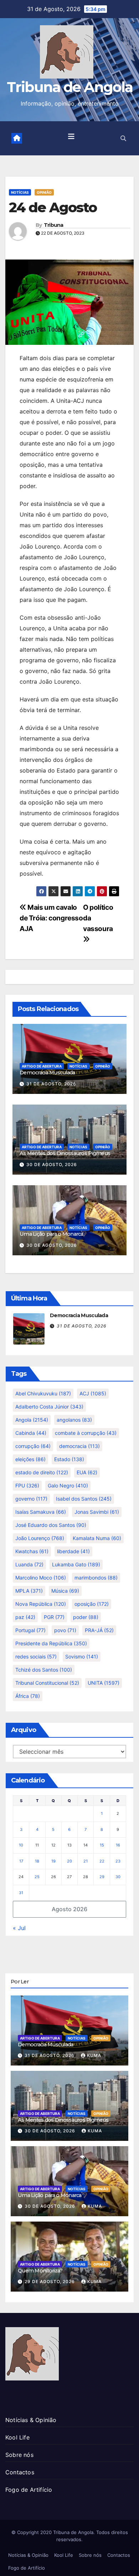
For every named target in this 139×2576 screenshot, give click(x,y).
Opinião (44, 192)
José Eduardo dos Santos (51, 1525)
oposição (92, 1604)
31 (21, 1893)
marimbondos (96, 1578)
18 (37, 1861)
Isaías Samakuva (41, 1512)
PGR (54, 1617)
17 (21, 1861)
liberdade (73, 1551)
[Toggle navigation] (71, 138)
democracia (79, 1446)
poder (86, 1617)
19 (53, 1861)
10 (21, 1845)
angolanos (74, 1420)
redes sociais (36, 1656)
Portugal (30, 1630)
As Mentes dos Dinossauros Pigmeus (65, 1153)
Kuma (94, 2055)
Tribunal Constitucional (47, 1683)
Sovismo (82, 1656)
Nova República (41, 1604)
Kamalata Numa (97, 1538)
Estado (69, 1459)
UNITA (104, 1683)
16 (118, 1845)
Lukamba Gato (76, 1564)
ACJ (93, 1393)
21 (86, 1861)
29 (102, 1877)
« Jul (19, 1928)
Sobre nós (19, 2455)
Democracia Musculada (47, 1073)
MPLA (29, 1591)
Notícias (20, 192)
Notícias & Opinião (31, 2420)
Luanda (29, 1564)
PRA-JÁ (99, 1630)
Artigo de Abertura (42, 1066)
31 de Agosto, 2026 (51, 1084)
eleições (30, 1459)
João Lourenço (40, 1538)
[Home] (17, 138)
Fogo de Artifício (29, 2490)
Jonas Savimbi (97, 1512)
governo (31, 1499)
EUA (87, 1472)
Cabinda (31, 1433)
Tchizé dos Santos (44, 1670)
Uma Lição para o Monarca (52, 1234)
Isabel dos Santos (84, 1499)
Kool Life (17, 2437)
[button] (123, 138)
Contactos (20, 2472)
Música (65, 1591)
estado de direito (42, 1472)
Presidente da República (51, 1643)
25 (37, 1877)
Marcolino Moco (41, 1578)
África (28, 1696)
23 (118, 1861)
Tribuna (54, 225)
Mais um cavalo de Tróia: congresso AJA (51, 918)
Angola (32, 1420)
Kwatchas (32, 1551)
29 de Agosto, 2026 (50, 2281)
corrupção (33, 1446)
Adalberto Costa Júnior (49, 1407)
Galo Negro (68, 1485)
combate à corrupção (86, 1433)
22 (102, 1861)
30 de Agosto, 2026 (52, 1164)
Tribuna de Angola (70, 87)
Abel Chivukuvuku (43, 1393)
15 (102, 1845)
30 (118, 1877)
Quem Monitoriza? (40, 2271)
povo (65, 1630)
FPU (27, 1485)
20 (69, 1861)
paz (25, 1617)
